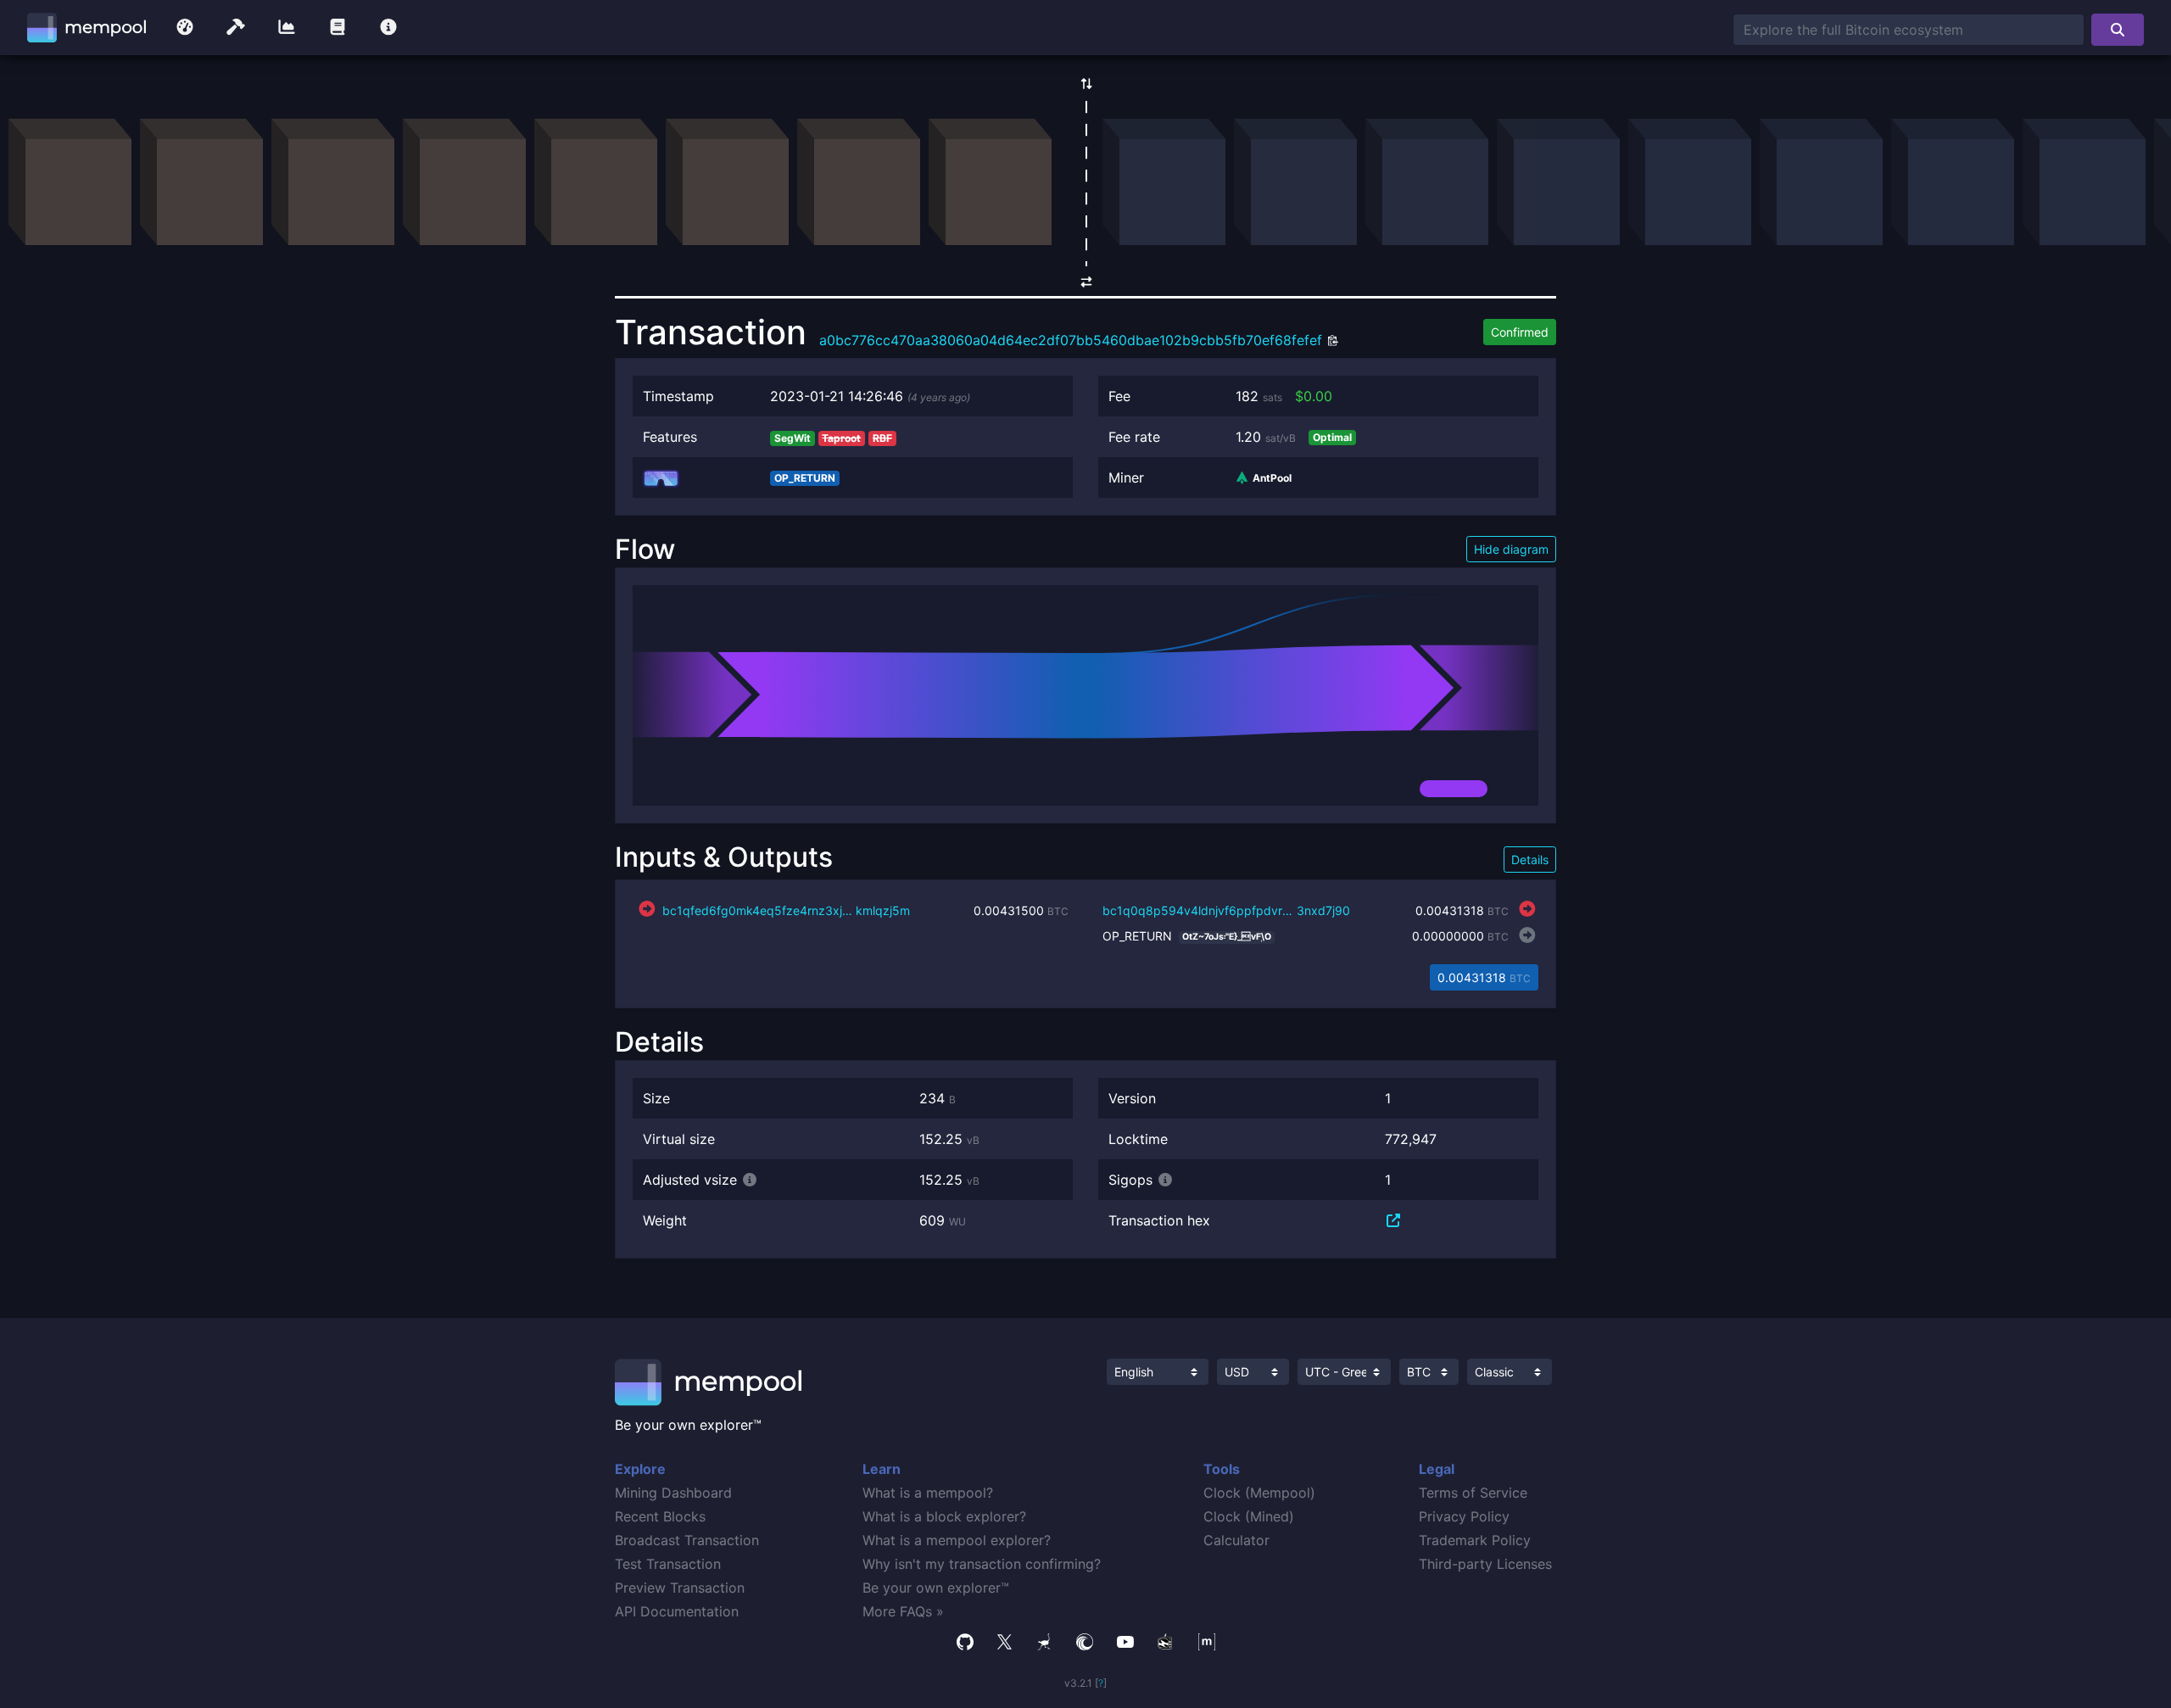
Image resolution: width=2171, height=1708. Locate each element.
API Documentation (677, 1611)
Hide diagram (1511, 549)
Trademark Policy (1475, 1540)
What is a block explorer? (944, 1516)
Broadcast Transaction (687, 1540)
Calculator (1236, 1540)
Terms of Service (1473, 1493)
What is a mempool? (928, 1493)
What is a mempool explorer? (957, 1540)
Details (1530, 860)
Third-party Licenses (1485, 1564)
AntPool (1271, 478)
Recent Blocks (660, 1516)
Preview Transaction (680, 1588)
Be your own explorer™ (936, 1588)
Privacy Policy (1464, 1516)
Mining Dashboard (673, 1493)
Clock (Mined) (1249, 1516)
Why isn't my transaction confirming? (982, 1564)
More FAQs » (903, 1611)
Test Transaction (668, 1564)
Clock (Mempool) (1259, 1493)
